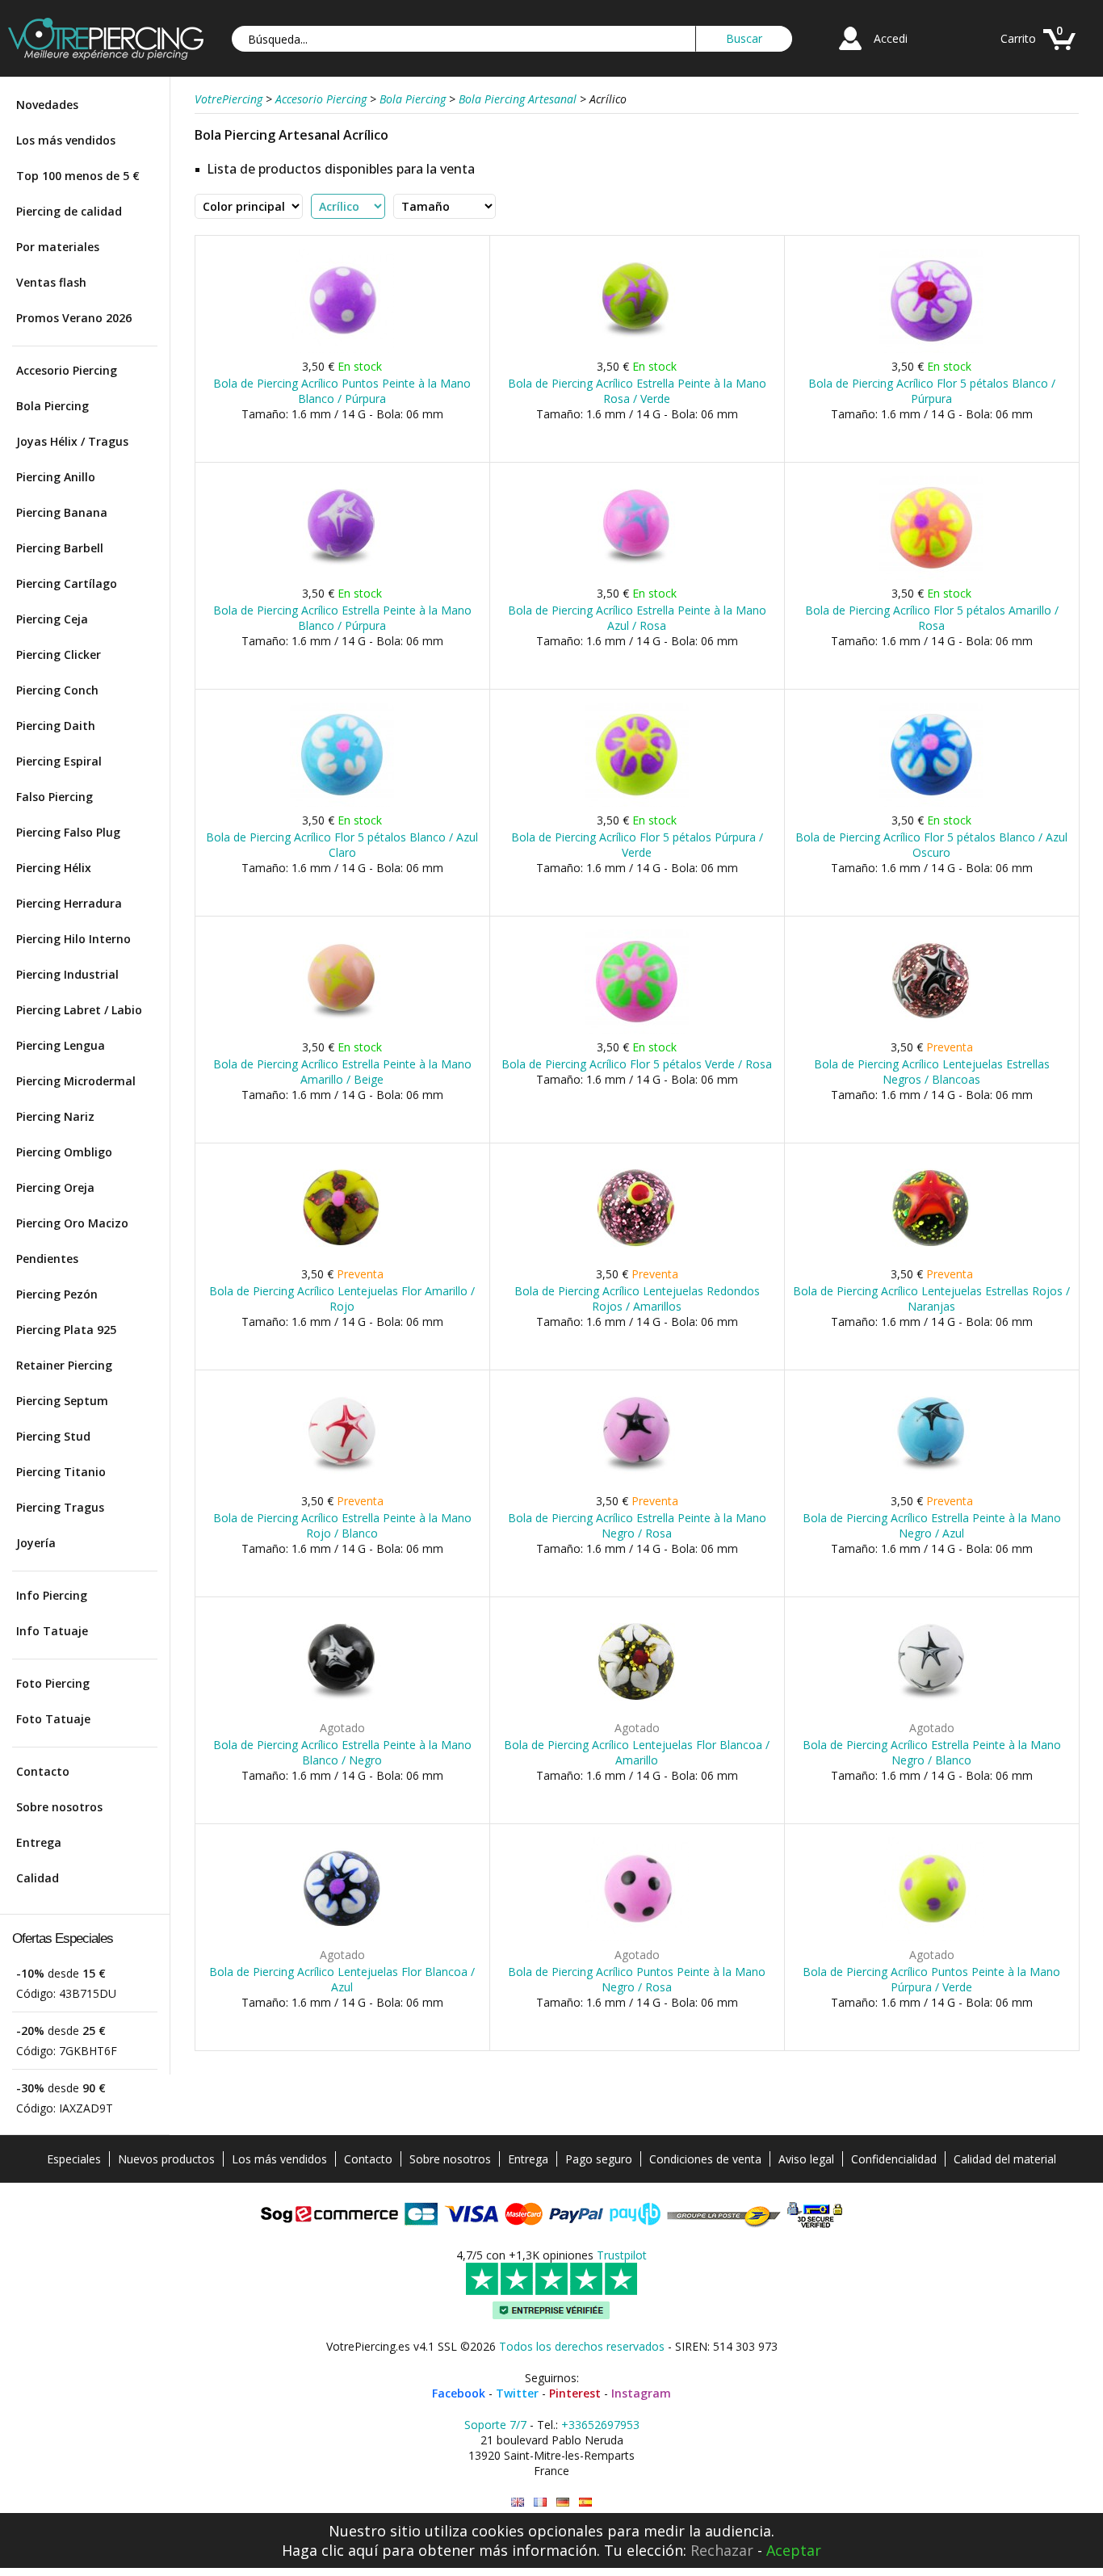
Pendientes (47, 1259)
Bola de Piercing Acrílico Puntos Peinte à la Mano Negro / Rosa (637, 1979)
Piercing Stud (53, 1436)
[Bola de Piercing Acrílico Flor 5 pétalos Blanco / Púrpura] (931, 349)
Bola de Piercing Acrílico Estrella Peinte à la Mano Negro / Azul (932, 1525)
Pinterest (575, 2393)
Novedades (47, 105)
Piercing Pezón (57, 1294)
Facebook (459, 2393)
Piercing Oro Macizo (72, 1223)
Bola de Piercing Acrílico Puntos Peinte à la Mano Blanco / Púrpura (342, 391)
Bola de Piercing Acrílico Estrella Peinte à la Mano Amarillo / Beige (342, 1072)
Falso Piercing (55, 797)
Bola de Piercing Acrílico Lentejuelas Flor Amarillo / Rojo (342, 1298)
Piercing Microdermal (76, 1081)
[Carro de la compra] (1059, 52)
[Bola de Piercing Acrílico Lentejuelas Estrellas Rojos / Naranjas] (931, 1257)
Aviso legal (806, 2159)
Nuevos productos (166, 2159)
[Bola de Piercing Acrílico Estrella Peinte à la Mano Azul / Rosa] (637, 576)
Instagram (641, 2393)
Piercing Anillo (56, 477)
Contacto (43, 1771)
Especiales (74, 2159)
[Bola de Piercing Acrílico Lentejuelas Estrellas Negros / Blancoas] (931, 1030)
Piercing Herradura (69, 903)
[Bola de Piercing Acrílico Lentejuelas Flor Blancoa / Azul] (342, 1938)
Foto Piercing (53, 1683)
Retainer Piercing (64, 1365)
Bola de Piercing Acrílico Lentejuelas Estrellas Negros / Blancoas (932, 1072)
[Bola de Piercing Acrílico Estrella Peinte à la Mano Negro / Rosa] (637, 1484)
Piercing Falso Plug (68, 832)
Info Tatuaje (52, 1631)
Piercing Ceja (52, 619)
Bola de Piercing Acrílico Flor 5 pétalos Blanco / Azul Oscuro (931, 845)
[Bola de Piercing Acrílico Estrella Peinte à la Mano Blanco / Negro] (342, 1711)
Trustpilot (622, 2255)
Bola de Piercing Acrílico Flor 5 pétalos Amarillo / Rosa (932, 618)
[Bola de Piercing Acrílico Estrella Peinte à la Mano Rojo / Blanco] (342, 1484)
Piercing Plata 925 (66, 1330)
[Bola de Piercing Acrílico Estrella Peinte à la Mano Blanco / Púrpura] (342, 576)
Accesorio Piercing (67, 370)
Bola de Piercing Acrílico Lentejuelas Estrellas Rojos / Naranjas (931, 1298)
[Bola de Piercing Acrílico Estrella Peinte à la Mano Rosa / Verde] (637, 349)
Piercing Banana (62, 512)
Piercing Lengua (61, 1045)
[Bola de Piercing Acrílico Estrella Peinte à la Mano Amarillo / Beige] (342, 1030)
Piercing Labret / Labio (79, 1010)
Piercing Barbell (60, 548)
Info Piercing (52, 1595)
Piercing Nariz (55, 1116)
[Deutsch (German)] (563, 2502)
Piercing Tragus (60, 1507)
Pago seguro (599, 2159)
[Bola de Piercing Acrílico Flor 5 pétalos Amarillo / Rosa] (931, 576)
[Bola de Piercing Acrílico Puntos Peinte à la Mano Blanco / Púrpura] (342, 349)
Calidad (38, 1878)
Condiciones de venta (705, 2159)
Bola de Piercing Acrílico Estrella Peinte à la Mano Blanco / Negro (342, 1752)
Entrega (39, 1842)
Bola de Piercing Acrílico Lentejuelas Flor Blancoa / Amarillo (637, 1752)
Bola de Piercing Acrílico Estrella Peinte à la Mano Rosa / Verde (637, 391)
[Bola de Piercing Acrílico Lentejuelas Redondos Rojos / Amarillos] (637, 1257)
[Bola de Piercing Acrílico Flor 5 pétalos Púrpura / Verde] (637, 803)
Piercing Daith (56, 726)
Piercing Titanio (61, 1472)
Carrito (1018, 38)
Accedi (891, 38)
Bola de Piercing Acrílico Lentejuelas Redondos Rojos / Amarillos (637, 1298)
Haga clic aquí (330, 2550)
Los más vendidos (66, 140)
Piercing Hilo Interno (73, 939)
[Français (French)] (540, 2502)
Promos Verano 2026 (74, 318)
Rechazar (722, 2550)
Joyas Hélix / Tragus (72, 441)
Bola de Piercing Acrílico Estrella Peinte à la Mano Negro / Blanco (932, 1752)
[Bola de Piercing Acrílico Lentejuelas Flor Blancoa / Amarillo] (637, 1711)
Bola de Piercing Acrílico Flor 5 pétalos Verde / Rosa (637, 1064)
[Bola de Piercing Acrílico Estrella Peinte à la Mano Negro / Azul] (931, 1484)
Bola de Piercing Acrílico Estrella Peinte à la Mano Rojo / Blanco (342, 1525)
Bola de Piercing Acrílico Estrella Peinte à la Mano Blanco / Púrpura (342, 618)
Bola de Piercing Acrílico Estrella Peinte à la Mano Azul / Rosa (637, 618)
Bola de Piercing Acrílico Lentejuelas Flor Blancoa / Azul (342, 1979)
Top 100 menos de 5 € (78, 176)
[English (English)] (518, 2502)
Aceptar (794, 2550)
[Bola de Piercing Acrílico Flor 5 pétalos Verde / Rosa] (637, 1030)
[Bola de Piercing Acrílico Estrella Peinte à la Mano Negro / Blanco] (931, 1711)
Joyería (36, 1543)
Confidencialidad (894, 2159)
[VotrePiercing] (106, 55)
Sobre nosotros (59, 1807)
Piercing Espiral (59, 761)
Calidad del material (1005, 2159)
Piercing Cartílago (67, 583)
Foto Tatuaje (53, 1719)
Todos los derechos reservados (582, 2346)
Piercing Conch (57, 690)
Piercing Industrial (67, 974)
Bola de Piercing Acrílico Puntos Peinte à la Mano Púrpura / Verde (931, 1979)
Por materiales (58, 247)
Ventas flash (51, 282)
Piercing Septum (62, 1401)
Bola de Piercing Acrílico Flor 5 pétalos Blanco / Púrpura (932, 391)
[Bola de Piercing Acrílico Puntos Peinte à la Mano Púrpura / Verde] (931, 1938)
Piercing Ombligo (64, 1152)
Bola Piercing (52, 406)
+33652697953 (600, 2425)
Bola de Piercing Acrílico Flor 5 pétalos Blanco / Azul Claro (342, 845)
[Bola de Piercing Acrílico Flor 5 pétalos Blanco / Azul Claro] (342, 803)
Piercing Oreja (55, 1187)
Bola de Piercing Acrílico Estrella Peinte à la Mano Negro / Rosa (637, 1525)
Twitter (517, 2393)
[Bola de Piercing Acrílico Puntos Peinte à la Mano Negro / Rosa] (637, 1938)
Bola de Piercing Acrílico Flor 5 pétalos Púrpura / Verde (637, 845)
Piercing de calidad (69, 211)
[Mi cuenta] (850, 52)
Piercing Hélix (54, 868)
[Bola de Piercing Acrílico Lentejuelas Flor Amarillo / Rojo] (342, 1257)
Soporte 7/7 (495, 2425)
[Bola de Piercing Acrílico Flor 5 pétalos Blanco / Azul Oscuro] (931, 803)
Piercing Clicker (59, 654)
